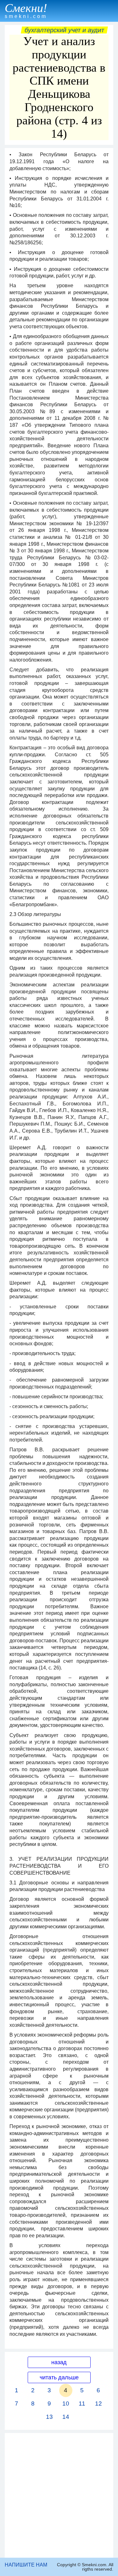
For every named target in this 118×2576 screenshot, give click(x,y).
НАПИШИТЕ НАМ (26, 2565)
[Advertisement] (59, 2495)
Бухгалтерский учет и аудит (64, 30)
